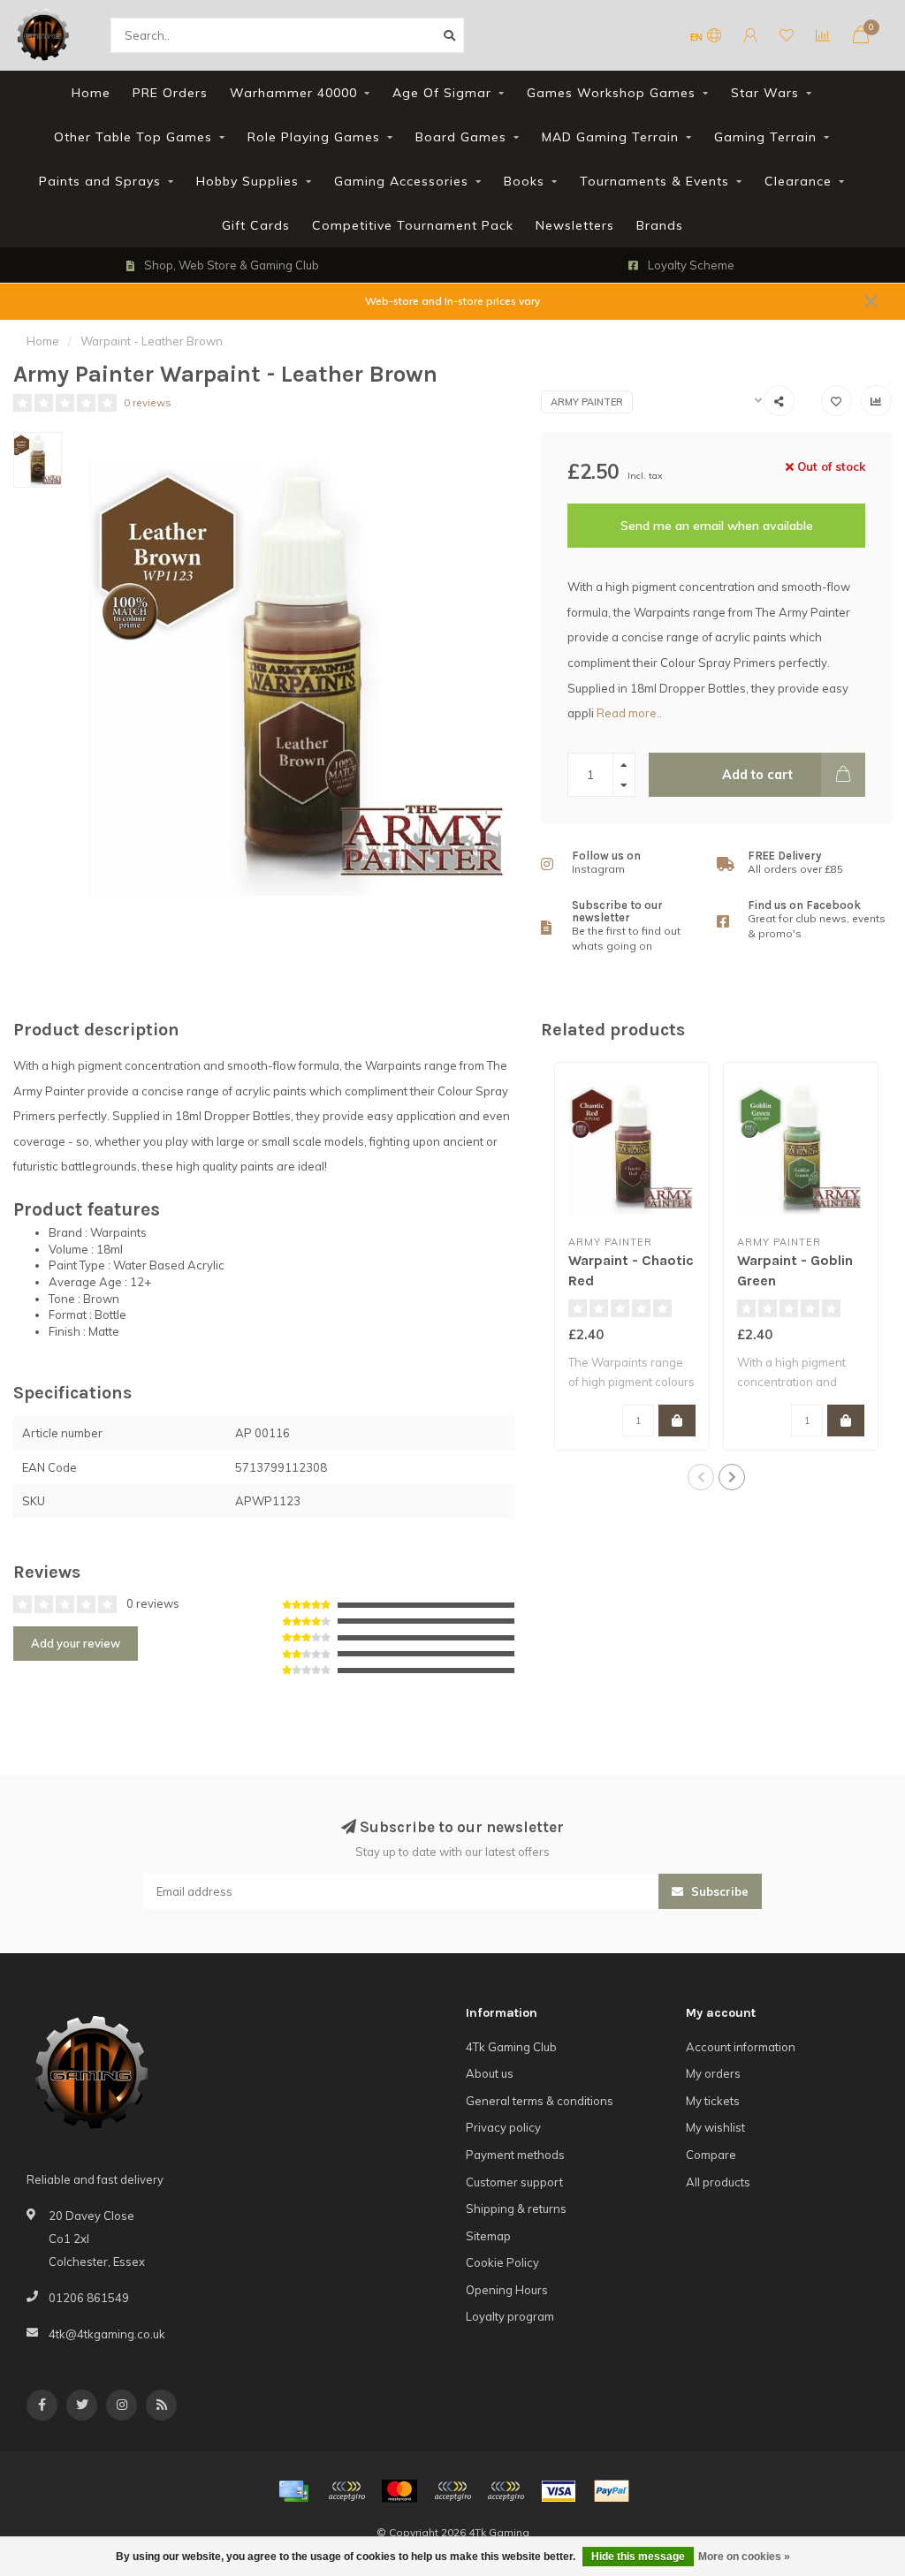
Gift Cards (256, 225)
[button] (701, 1477)
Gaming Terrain (765, 137)
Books (524, 181)
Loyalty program (510, 2316)
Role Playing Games (314, 137)
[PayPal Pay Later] (506, 2491)
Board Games (461, 137)
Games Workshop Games (611, 93)
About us (490, 2073)
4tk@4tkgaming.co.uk (107, 2334)
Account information (741, 2047)
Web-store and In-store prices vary (452, 301)
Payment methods (515, 2155)
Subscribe (718, 1891)
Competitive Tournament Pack (413, 225)
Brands (660, 225)
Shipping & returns (516, 2209)
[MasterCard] (399, 2491)
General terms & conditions (540, 2101)
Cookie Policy (502, 2262)
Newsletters (575, 225)
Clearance (798, 181)
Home (91, 93)
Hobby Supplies (247, 181)
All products (718, 2182)
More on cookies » (744, 2557)
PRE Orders (170, 93)
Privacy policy (503, 2127)
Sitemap (488, 2236)
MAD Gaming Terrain (610, 137)
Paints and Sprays (100, 181)
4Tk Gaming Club (511, 2047)
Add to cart (757, 775)
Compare (711, 2155)
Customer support (514, 2182)
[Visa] (559, 2491)
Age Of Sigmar (442, 93)
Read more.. (629, 713)
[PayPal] (452, 2491)
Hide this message (638, 2557)
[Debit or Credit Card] (346, 2491)
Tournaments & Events (654, 181)
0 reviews (148, 402)
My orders (713, 2073)
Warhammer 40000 (293, 93)
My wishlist (715, 2127)
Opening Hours (507, 2290)
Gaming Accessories (401, 181)
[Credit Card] (293, 2491)
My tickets (713, 2101)
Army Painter (587, 402)
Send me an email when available (717, 526)
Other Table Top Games (133, 137)
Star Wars (765, 93)
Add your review (76, 1643)
